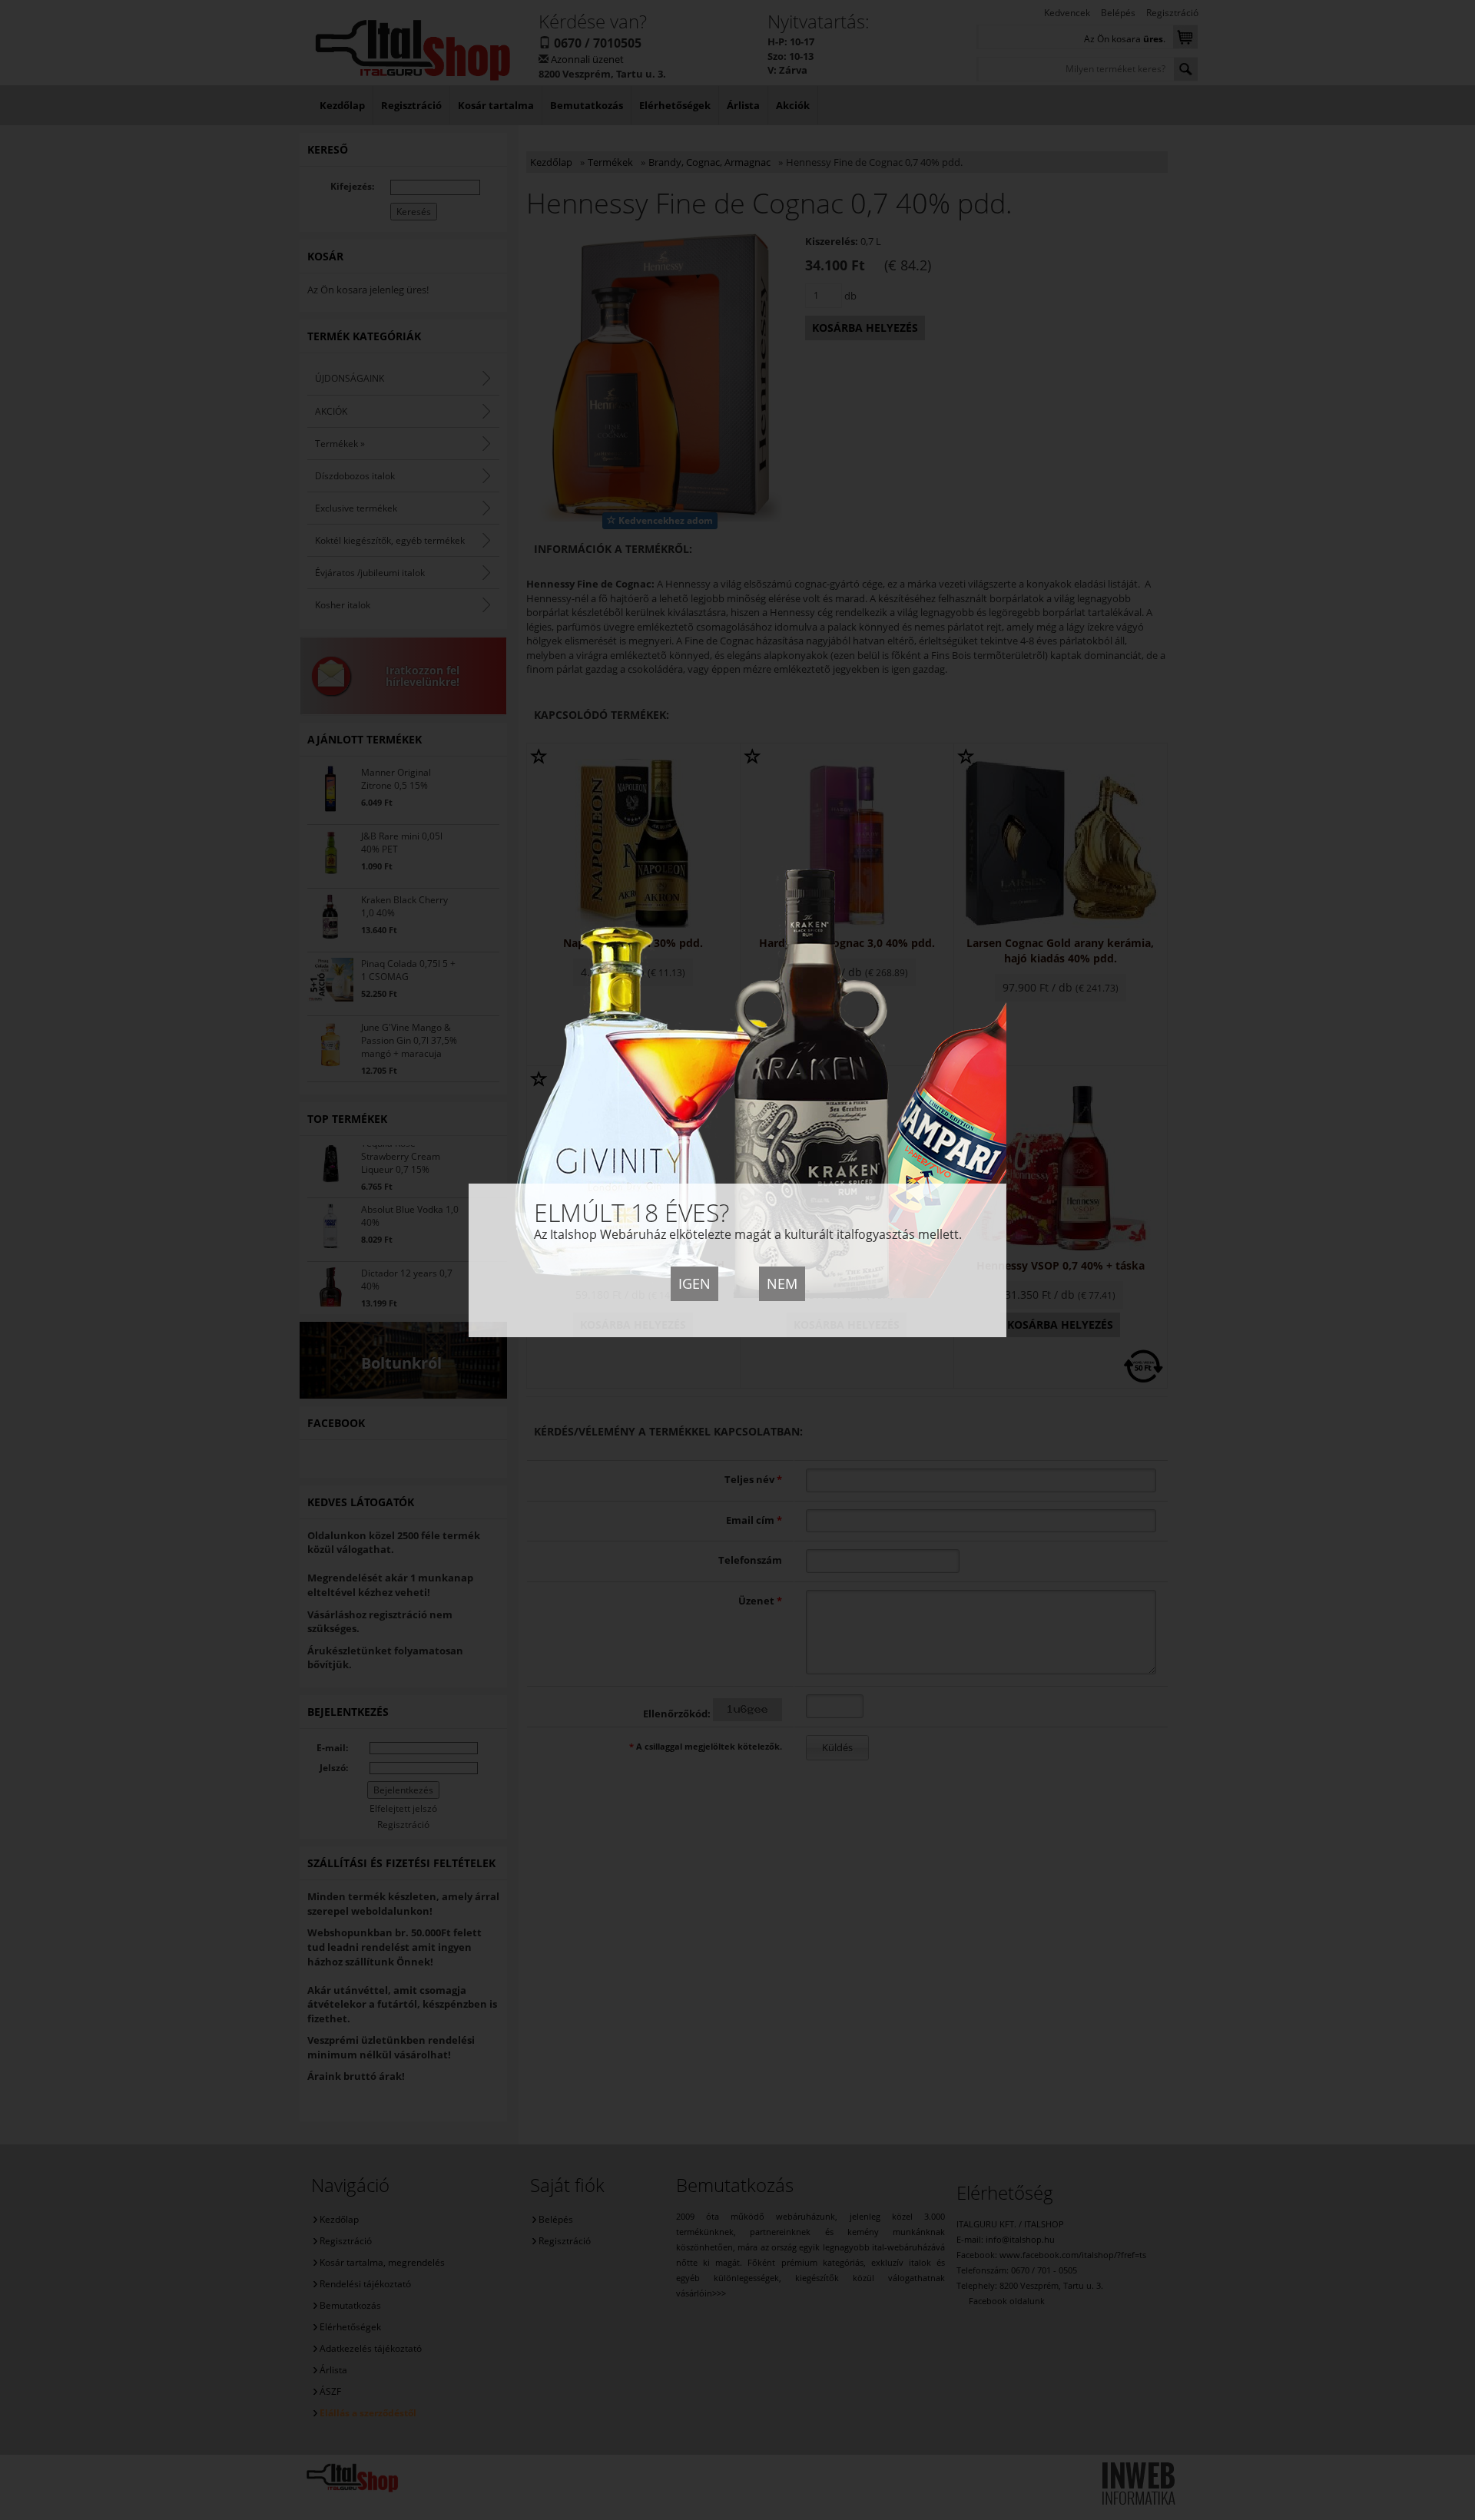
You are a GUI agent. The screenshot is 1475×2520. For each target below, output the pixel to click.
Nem (782, 1283)
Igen (694, 1283)
